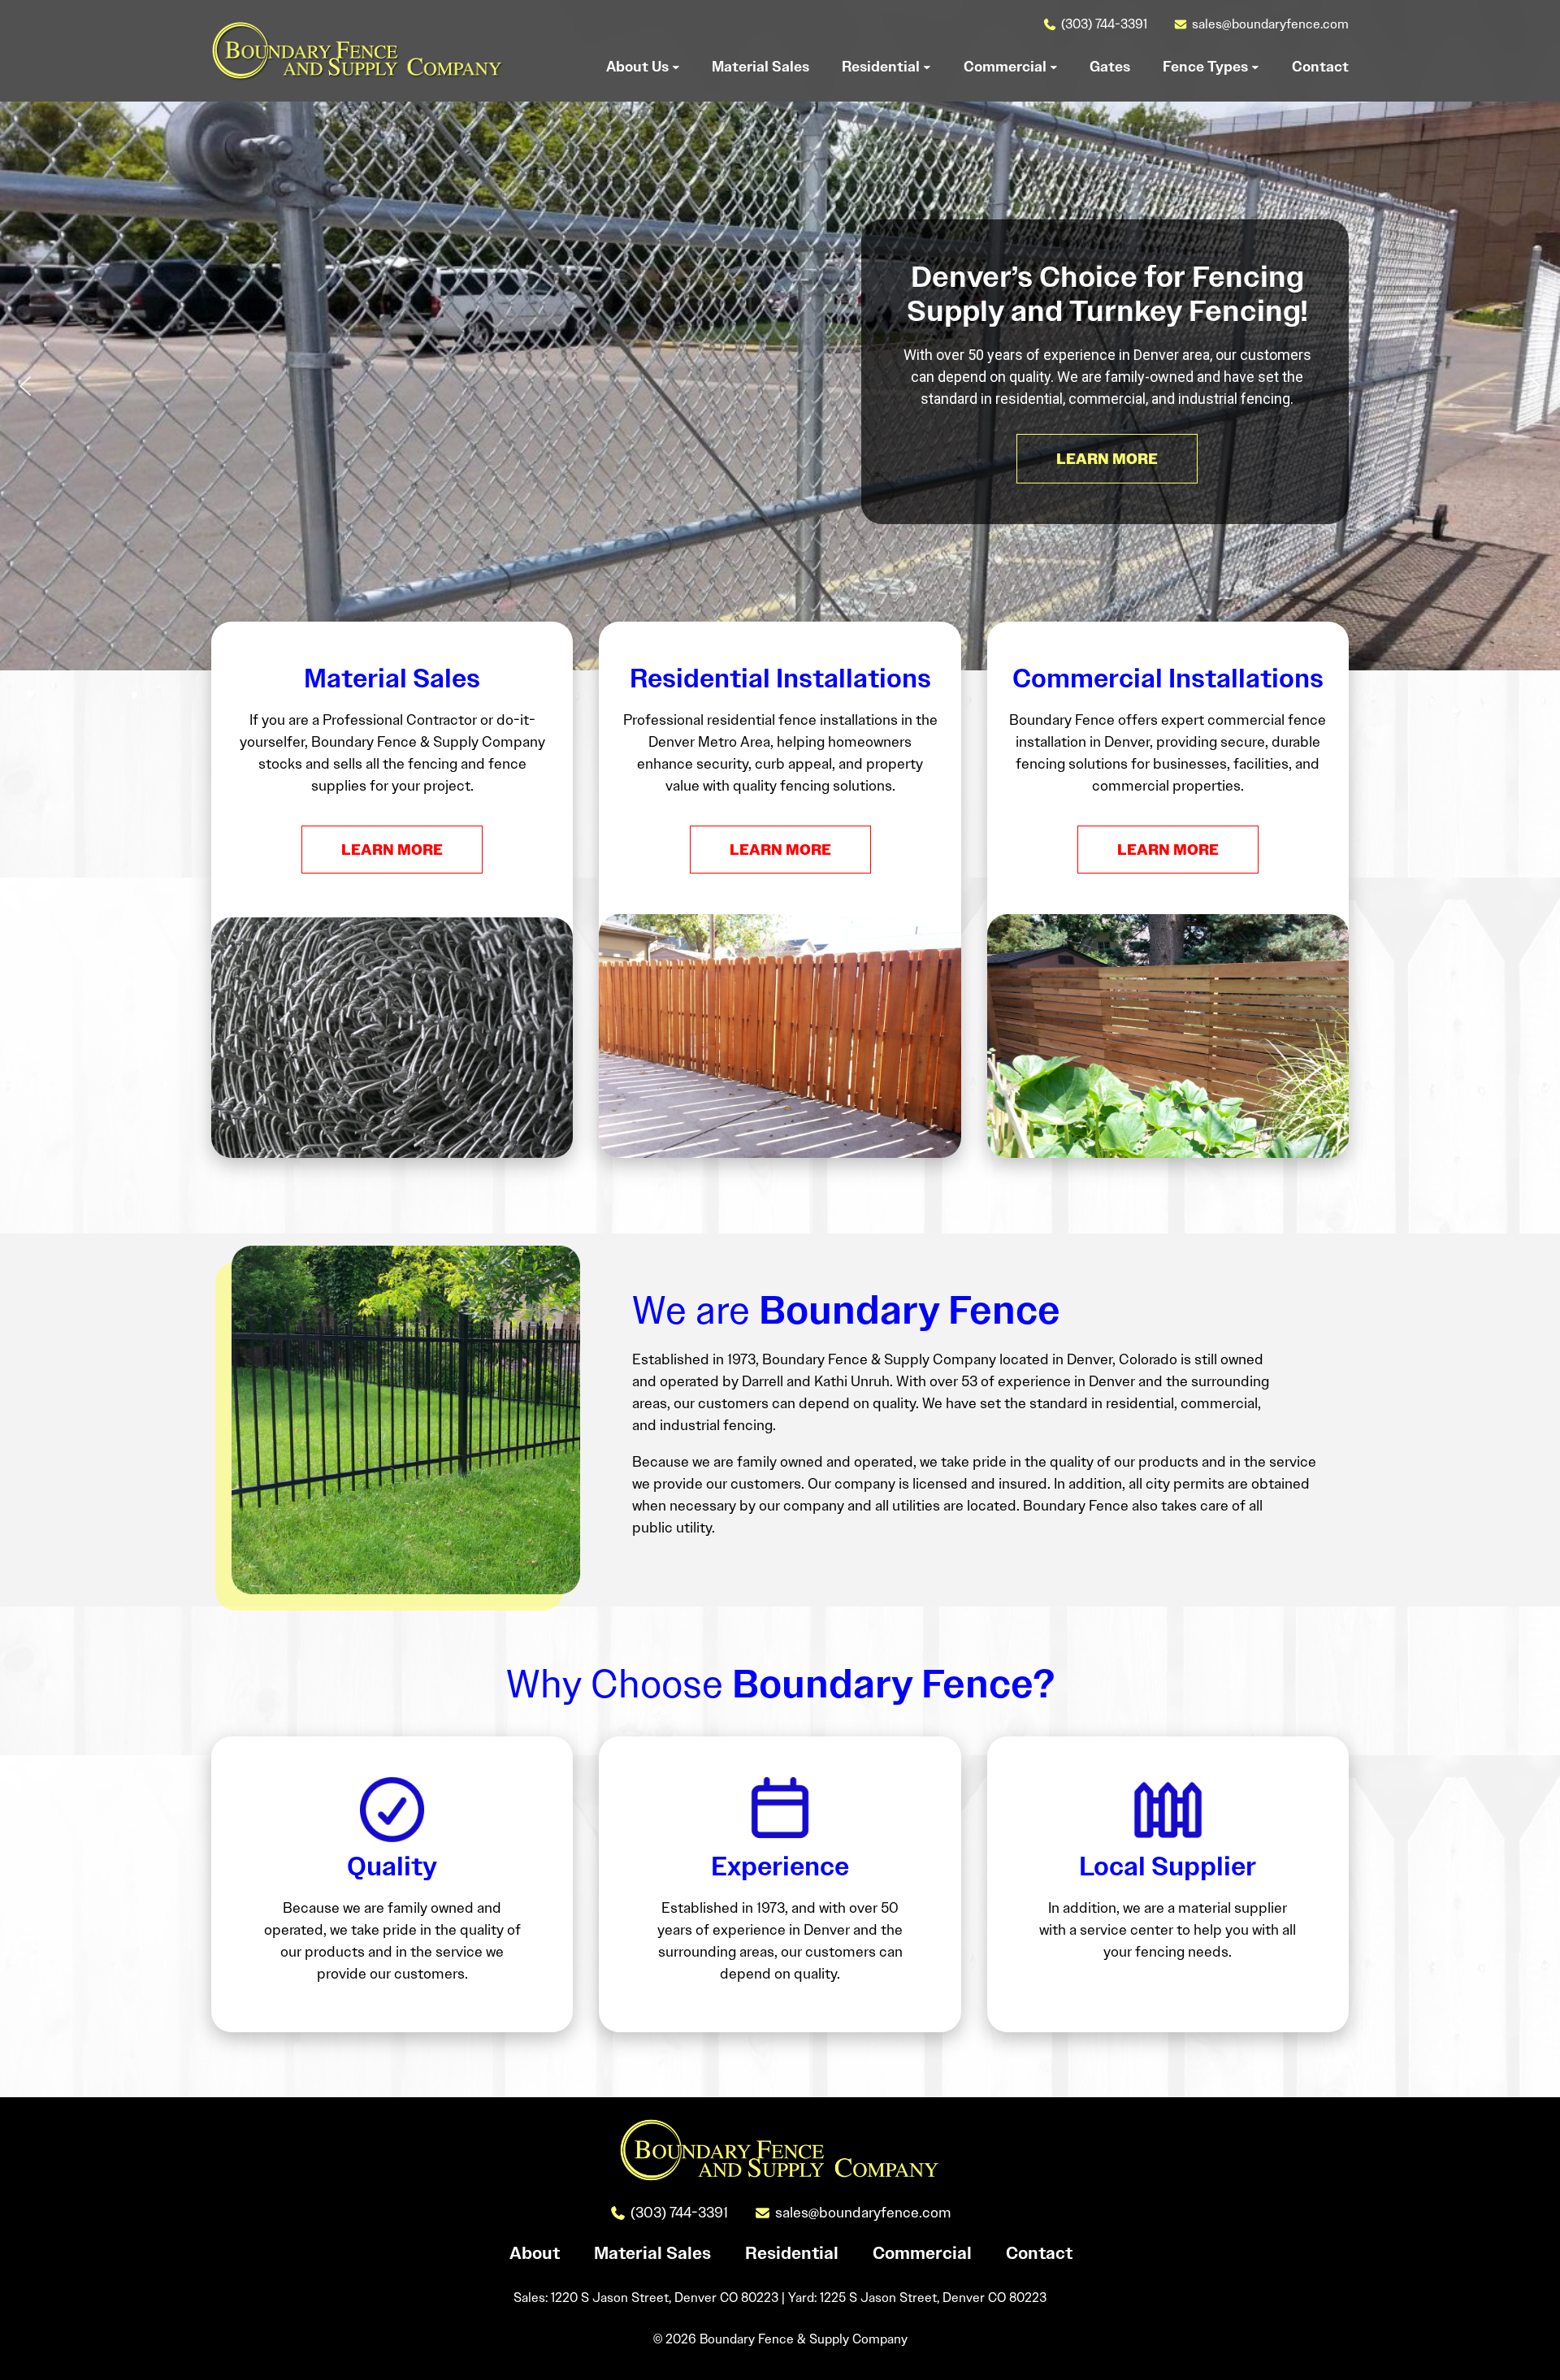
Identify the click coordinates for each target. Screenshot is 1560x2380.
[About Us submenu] (676, 67)
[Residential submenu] (927, 67)
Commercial (922, 2253)
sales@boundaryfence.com (1270, 24)
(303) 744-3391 (1104, 24)
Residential (792, 2253)
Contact (1039, 2253)
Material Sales (652, 2253)
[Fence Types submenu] (1255, 67)
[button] (25, 386)
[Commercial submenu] (1054, 67)
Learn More (392, 850)
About (535, 2253)
